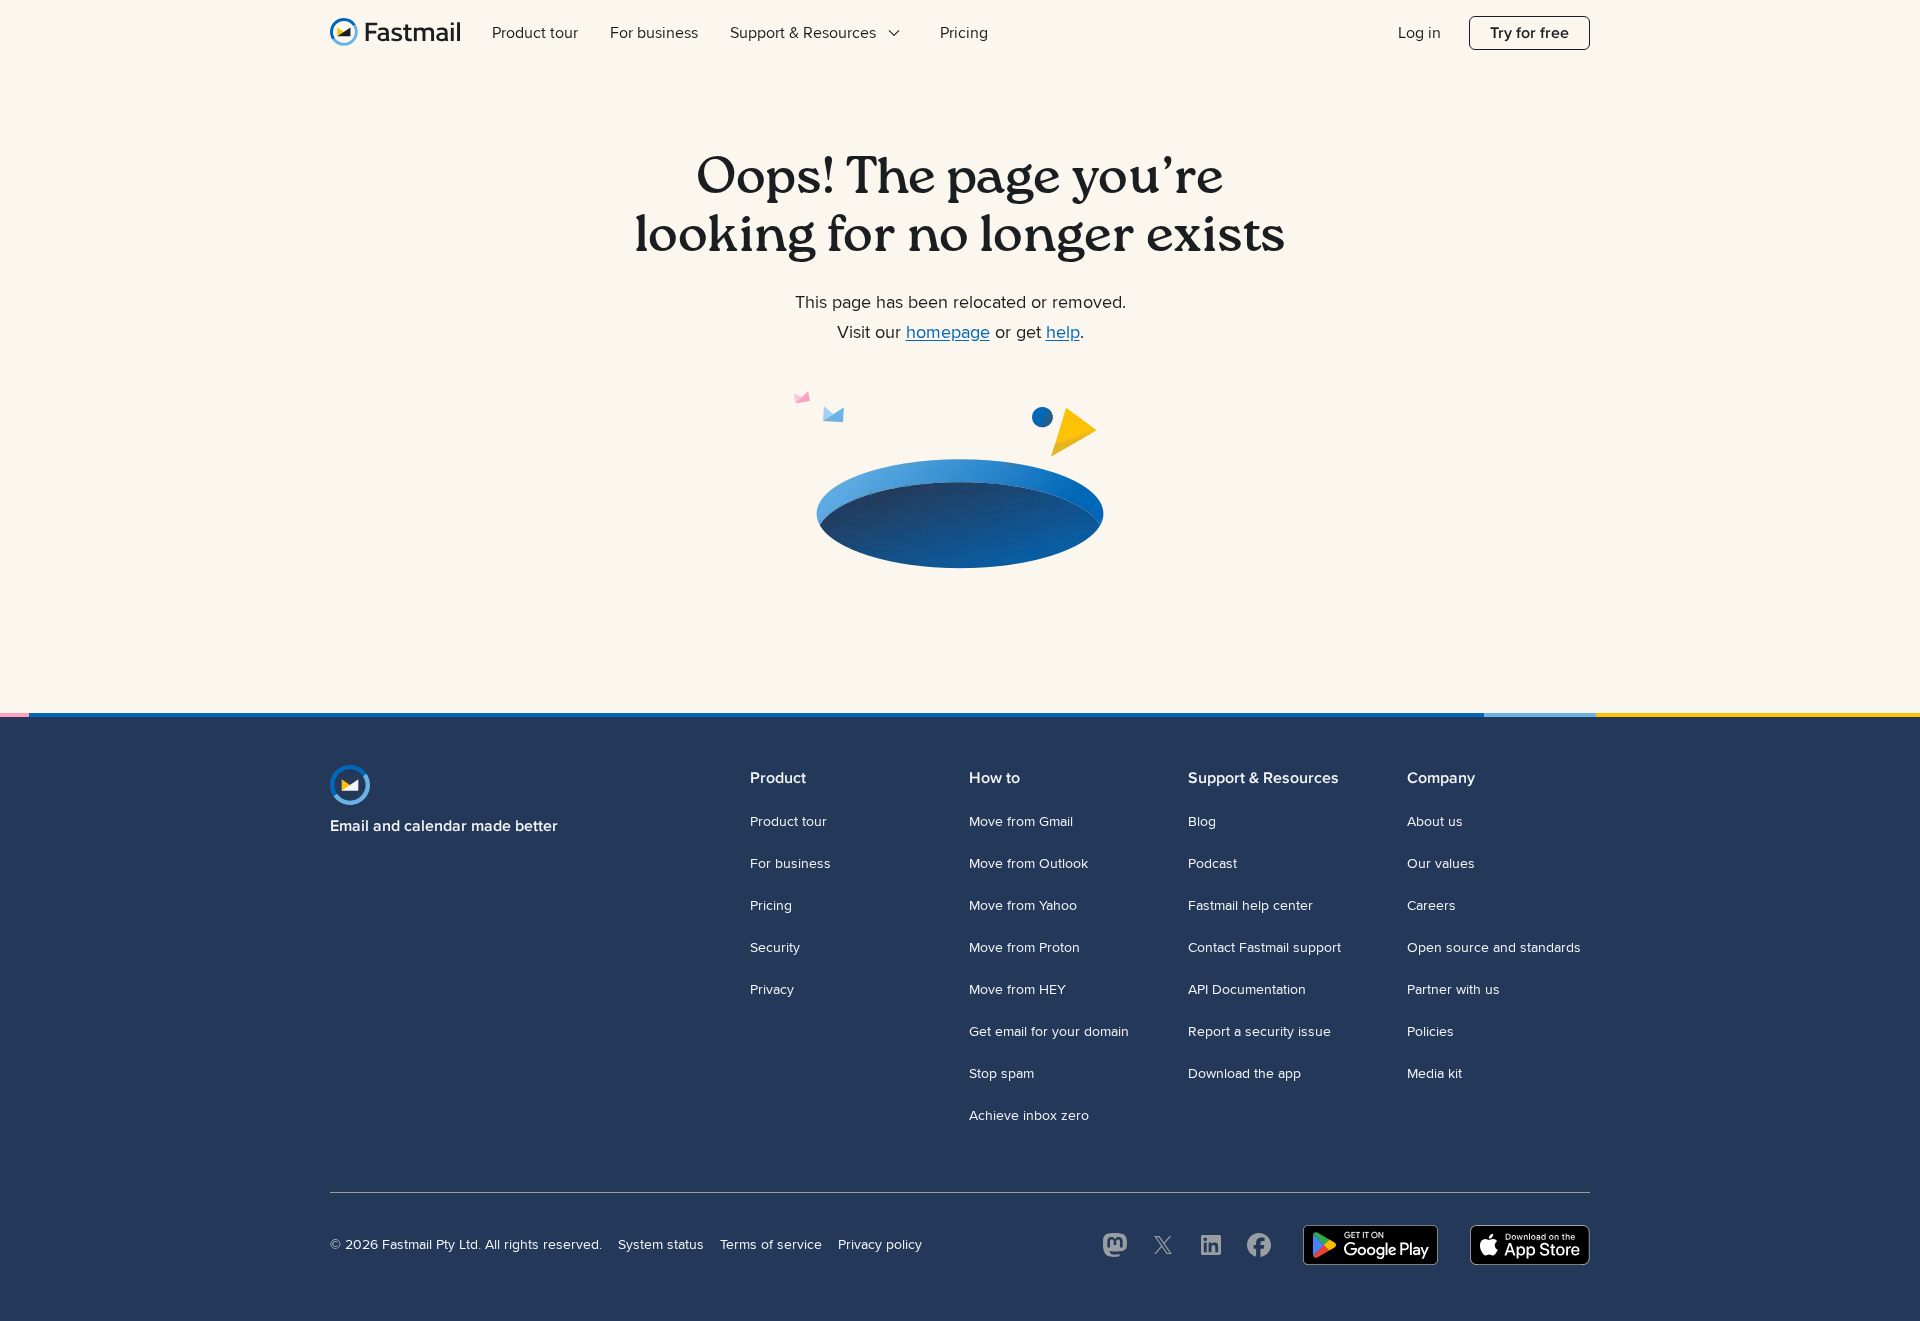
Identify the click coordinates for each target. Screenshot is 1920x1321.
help (1063, 332)
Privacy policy (880, 1244)
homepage (948, 332)
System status (661, 1244)
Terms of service (771, 1244)
